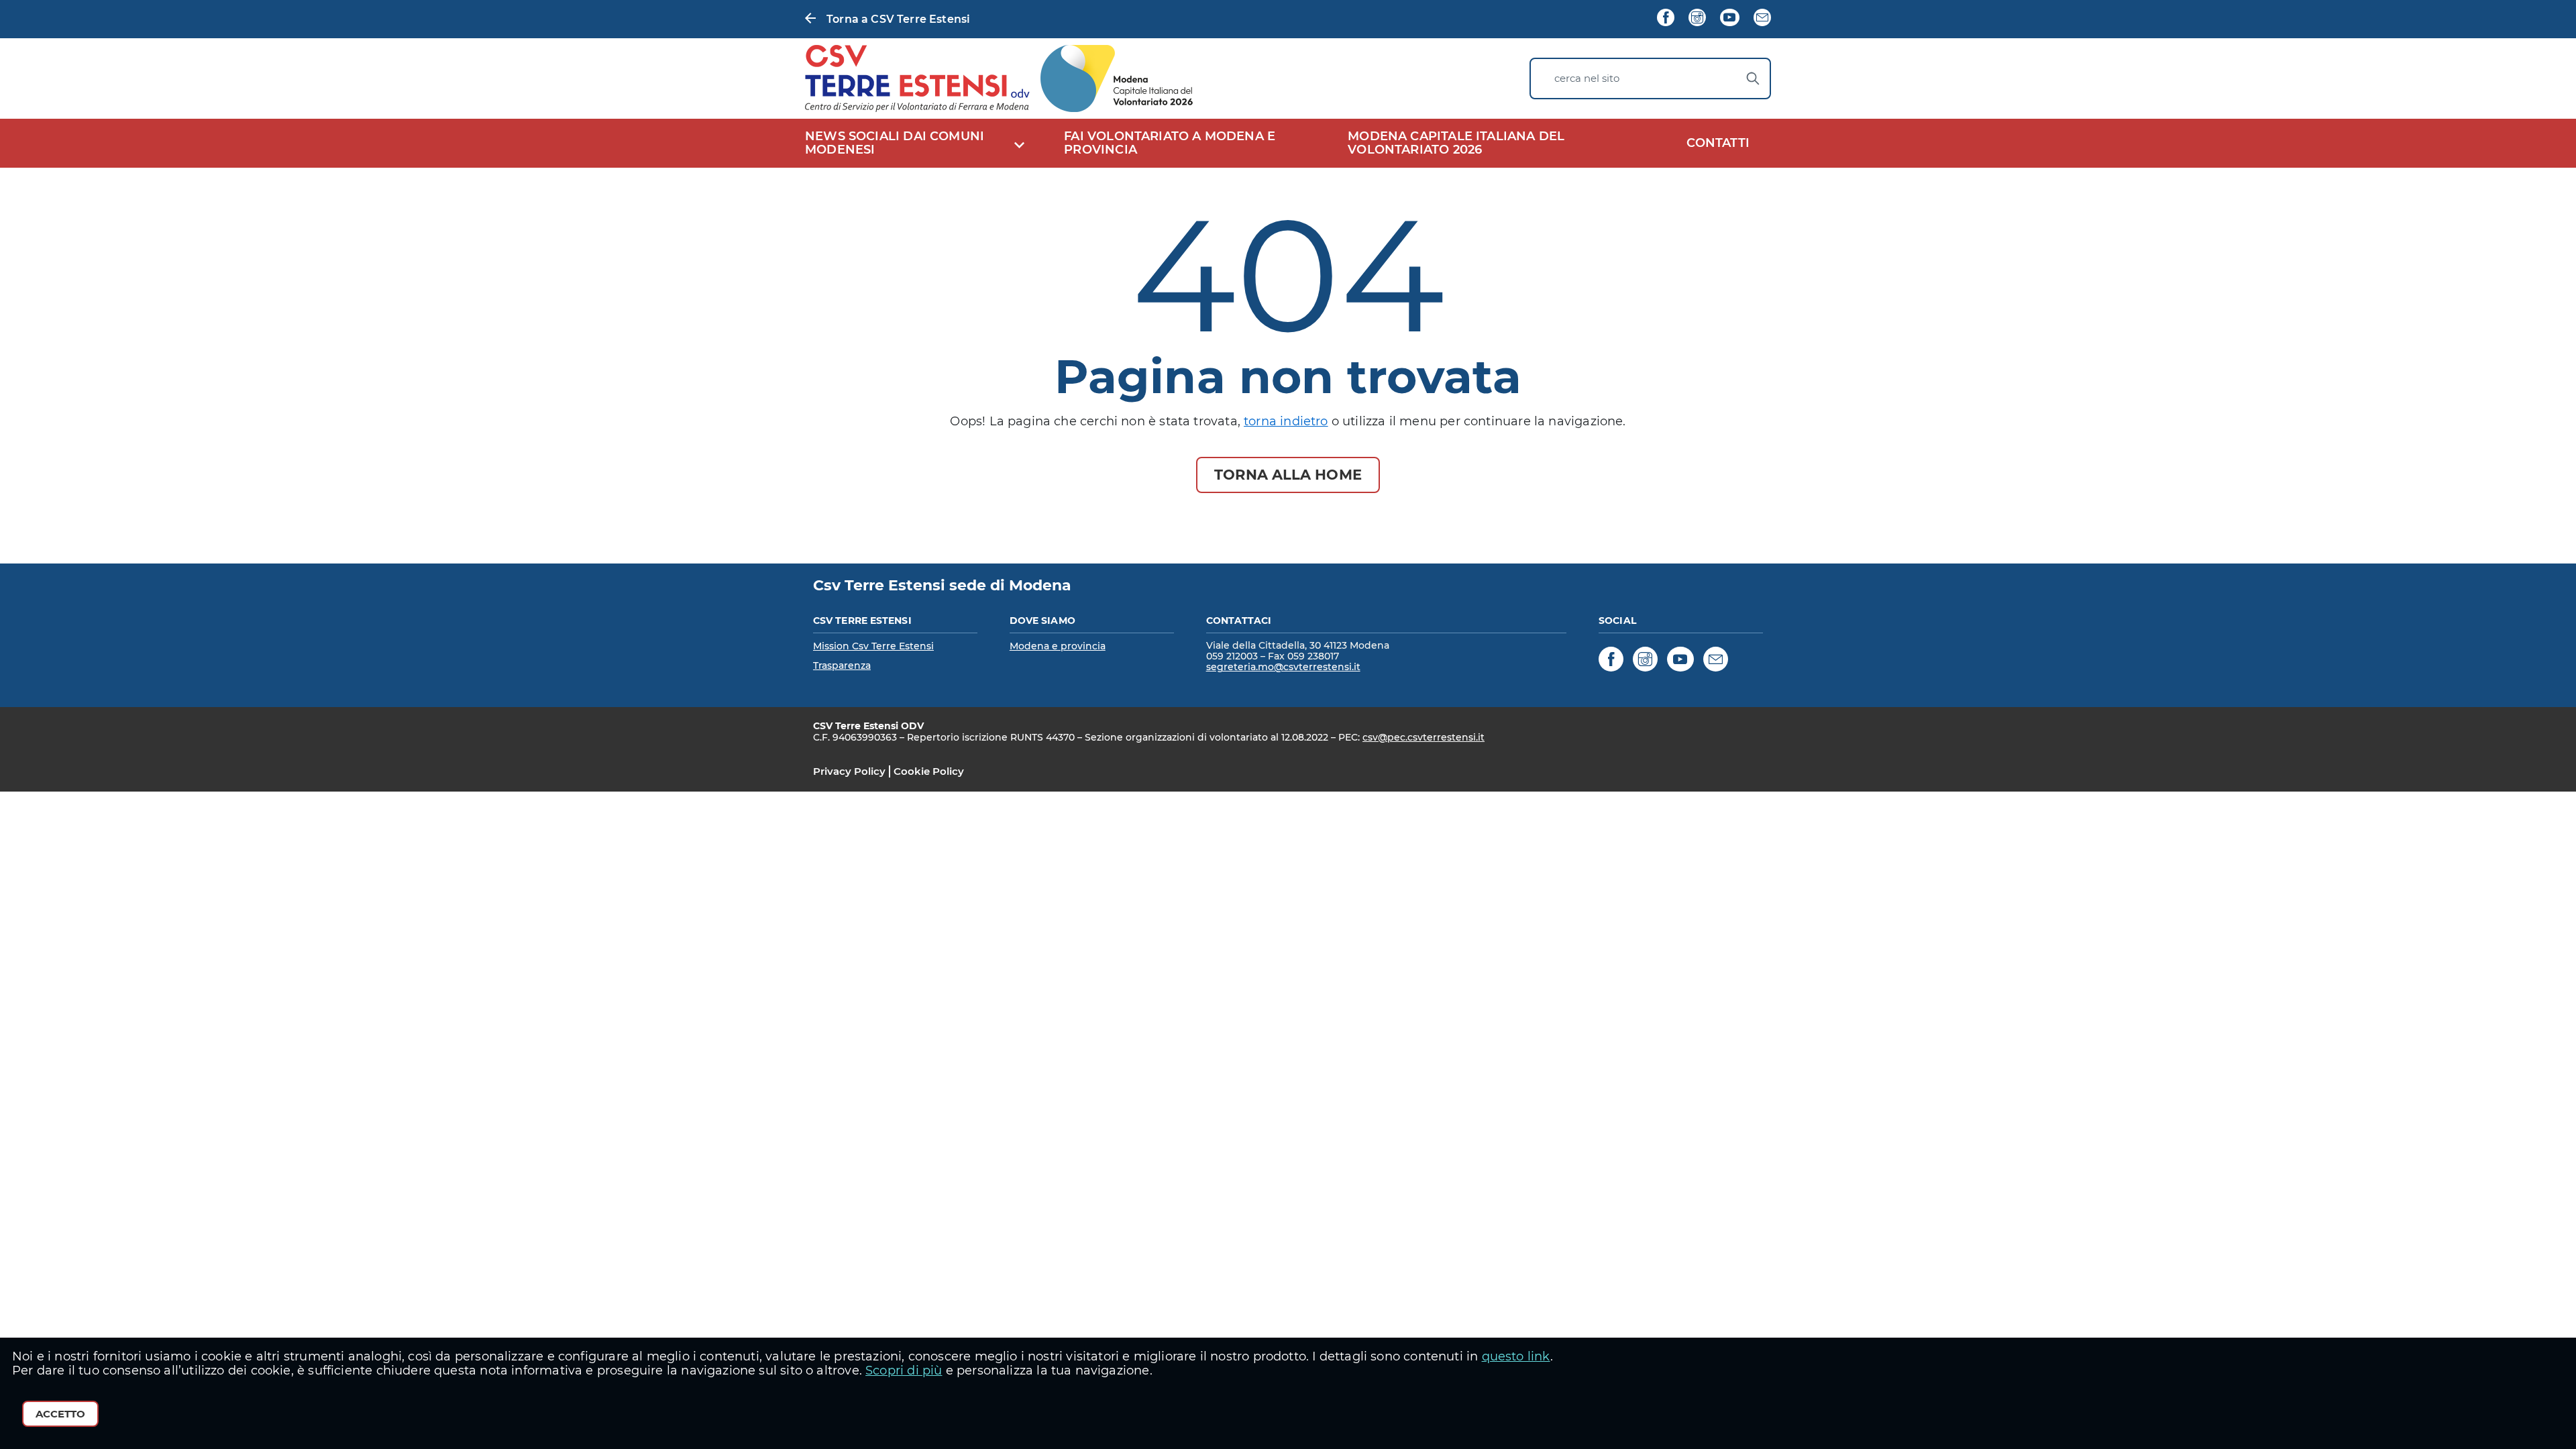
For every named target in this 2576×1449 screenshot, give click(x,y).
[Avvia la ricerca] (1753, 78)
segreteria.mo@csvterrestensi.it (1283, 667)
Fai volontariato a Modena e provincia (1170, 143)
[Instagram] (1697, 19)
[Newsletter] (1762, 19)
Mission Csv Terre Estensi (873, 646)
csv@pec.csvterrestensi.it (1424, 737)
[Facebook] (1666, 19)
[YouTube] (1729, 19)
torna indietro (1286, 421)
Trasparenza (842, 665)
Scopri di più (904, 1371)
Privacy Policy (849, 771)
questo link (1516, 1356)
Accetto (60, 1414)
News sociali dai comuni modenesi (895, 143)
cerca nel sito (1587, 78)
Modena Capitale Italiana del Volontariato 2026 (1456, 143)
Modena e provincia (1058, 646)
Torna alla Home (1288, 475)
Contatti (1718, 143)
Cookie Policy (929, 771)
